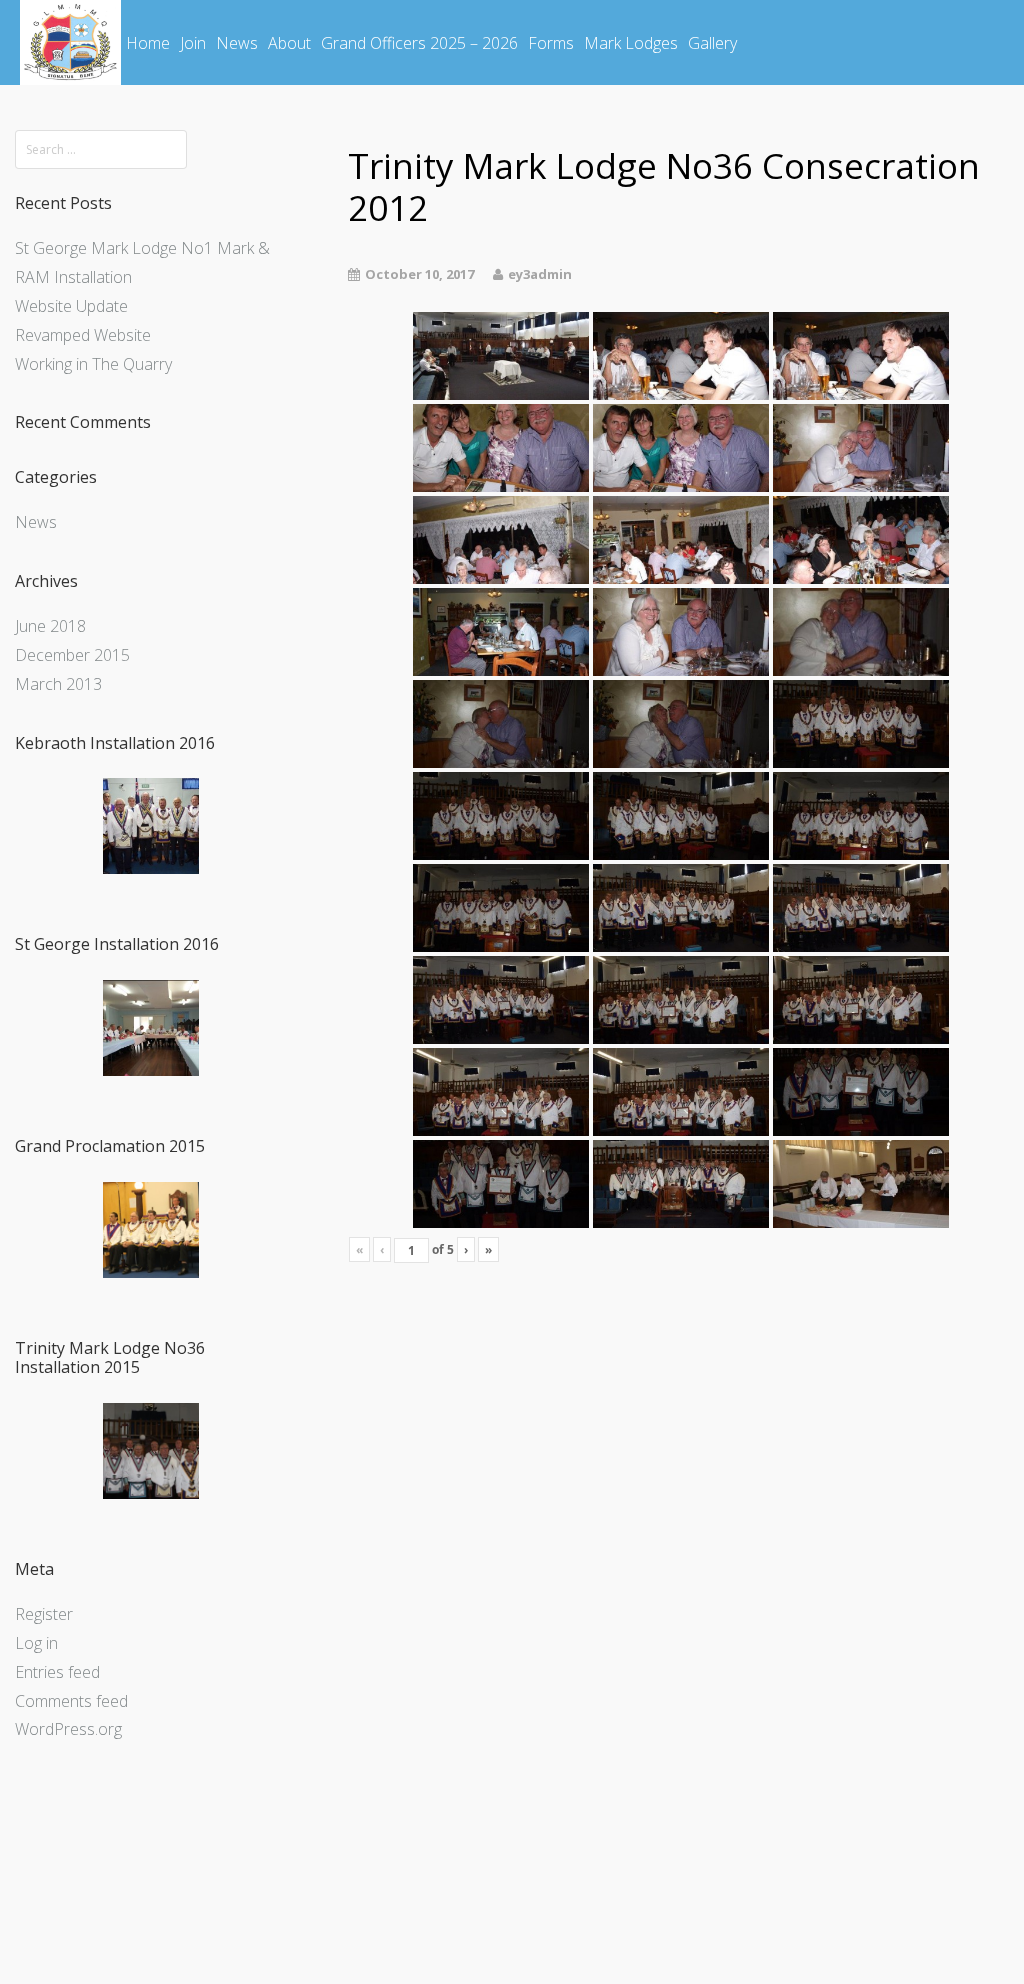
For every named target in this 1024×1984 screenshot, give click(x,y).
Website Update (71, 306)
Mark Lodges (631, 43)
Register (44, 1614)
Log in (36, 1643)
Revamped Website (83, 335)
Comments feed (71, 1701)
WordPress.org (68, 1729)
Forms (551, 43)
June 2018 (50, 626)
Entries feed (57, 1672)
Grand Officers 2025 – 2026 (419, 43)
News (237, 43)
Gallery (712, 43)
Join (193, 43)
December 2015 (72, 655)
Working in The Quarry (93, 364)
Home (148, 43)
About (289, 43)
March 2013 (58, 684)
